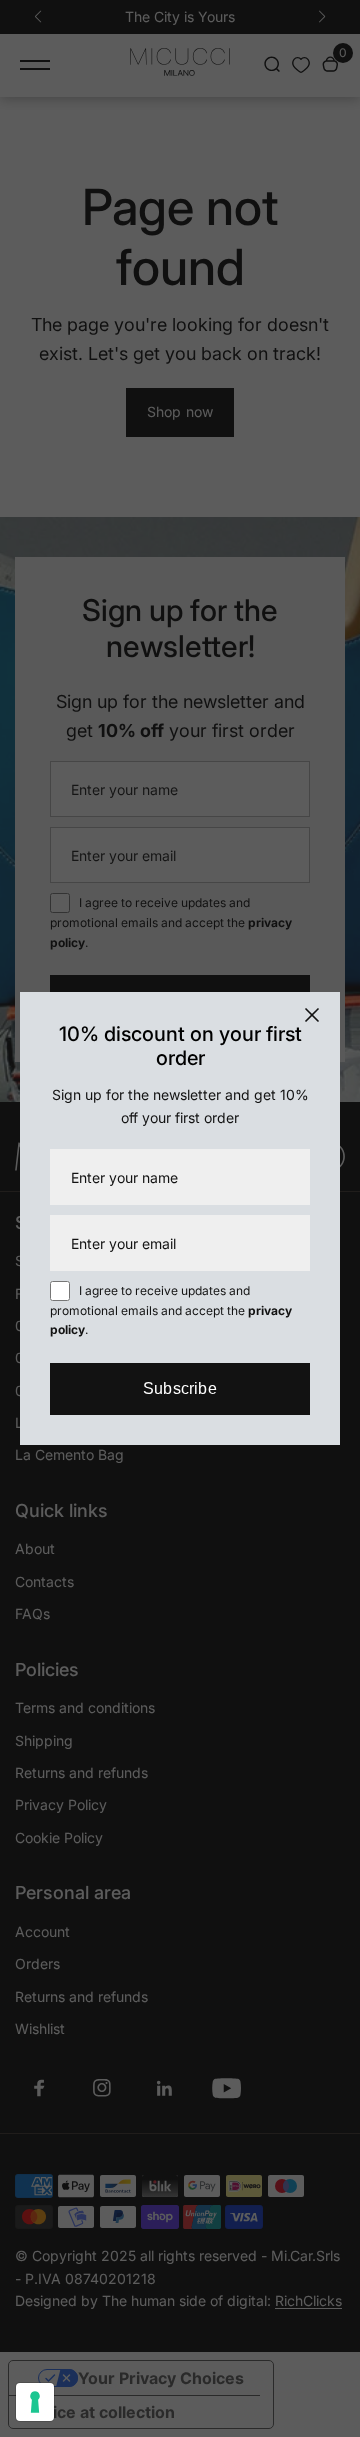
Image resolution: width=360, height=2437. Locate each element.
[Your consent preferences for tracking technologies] (35, 2402)
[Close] (312, 1015)
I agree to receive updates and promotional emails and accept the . (171, 1310)
